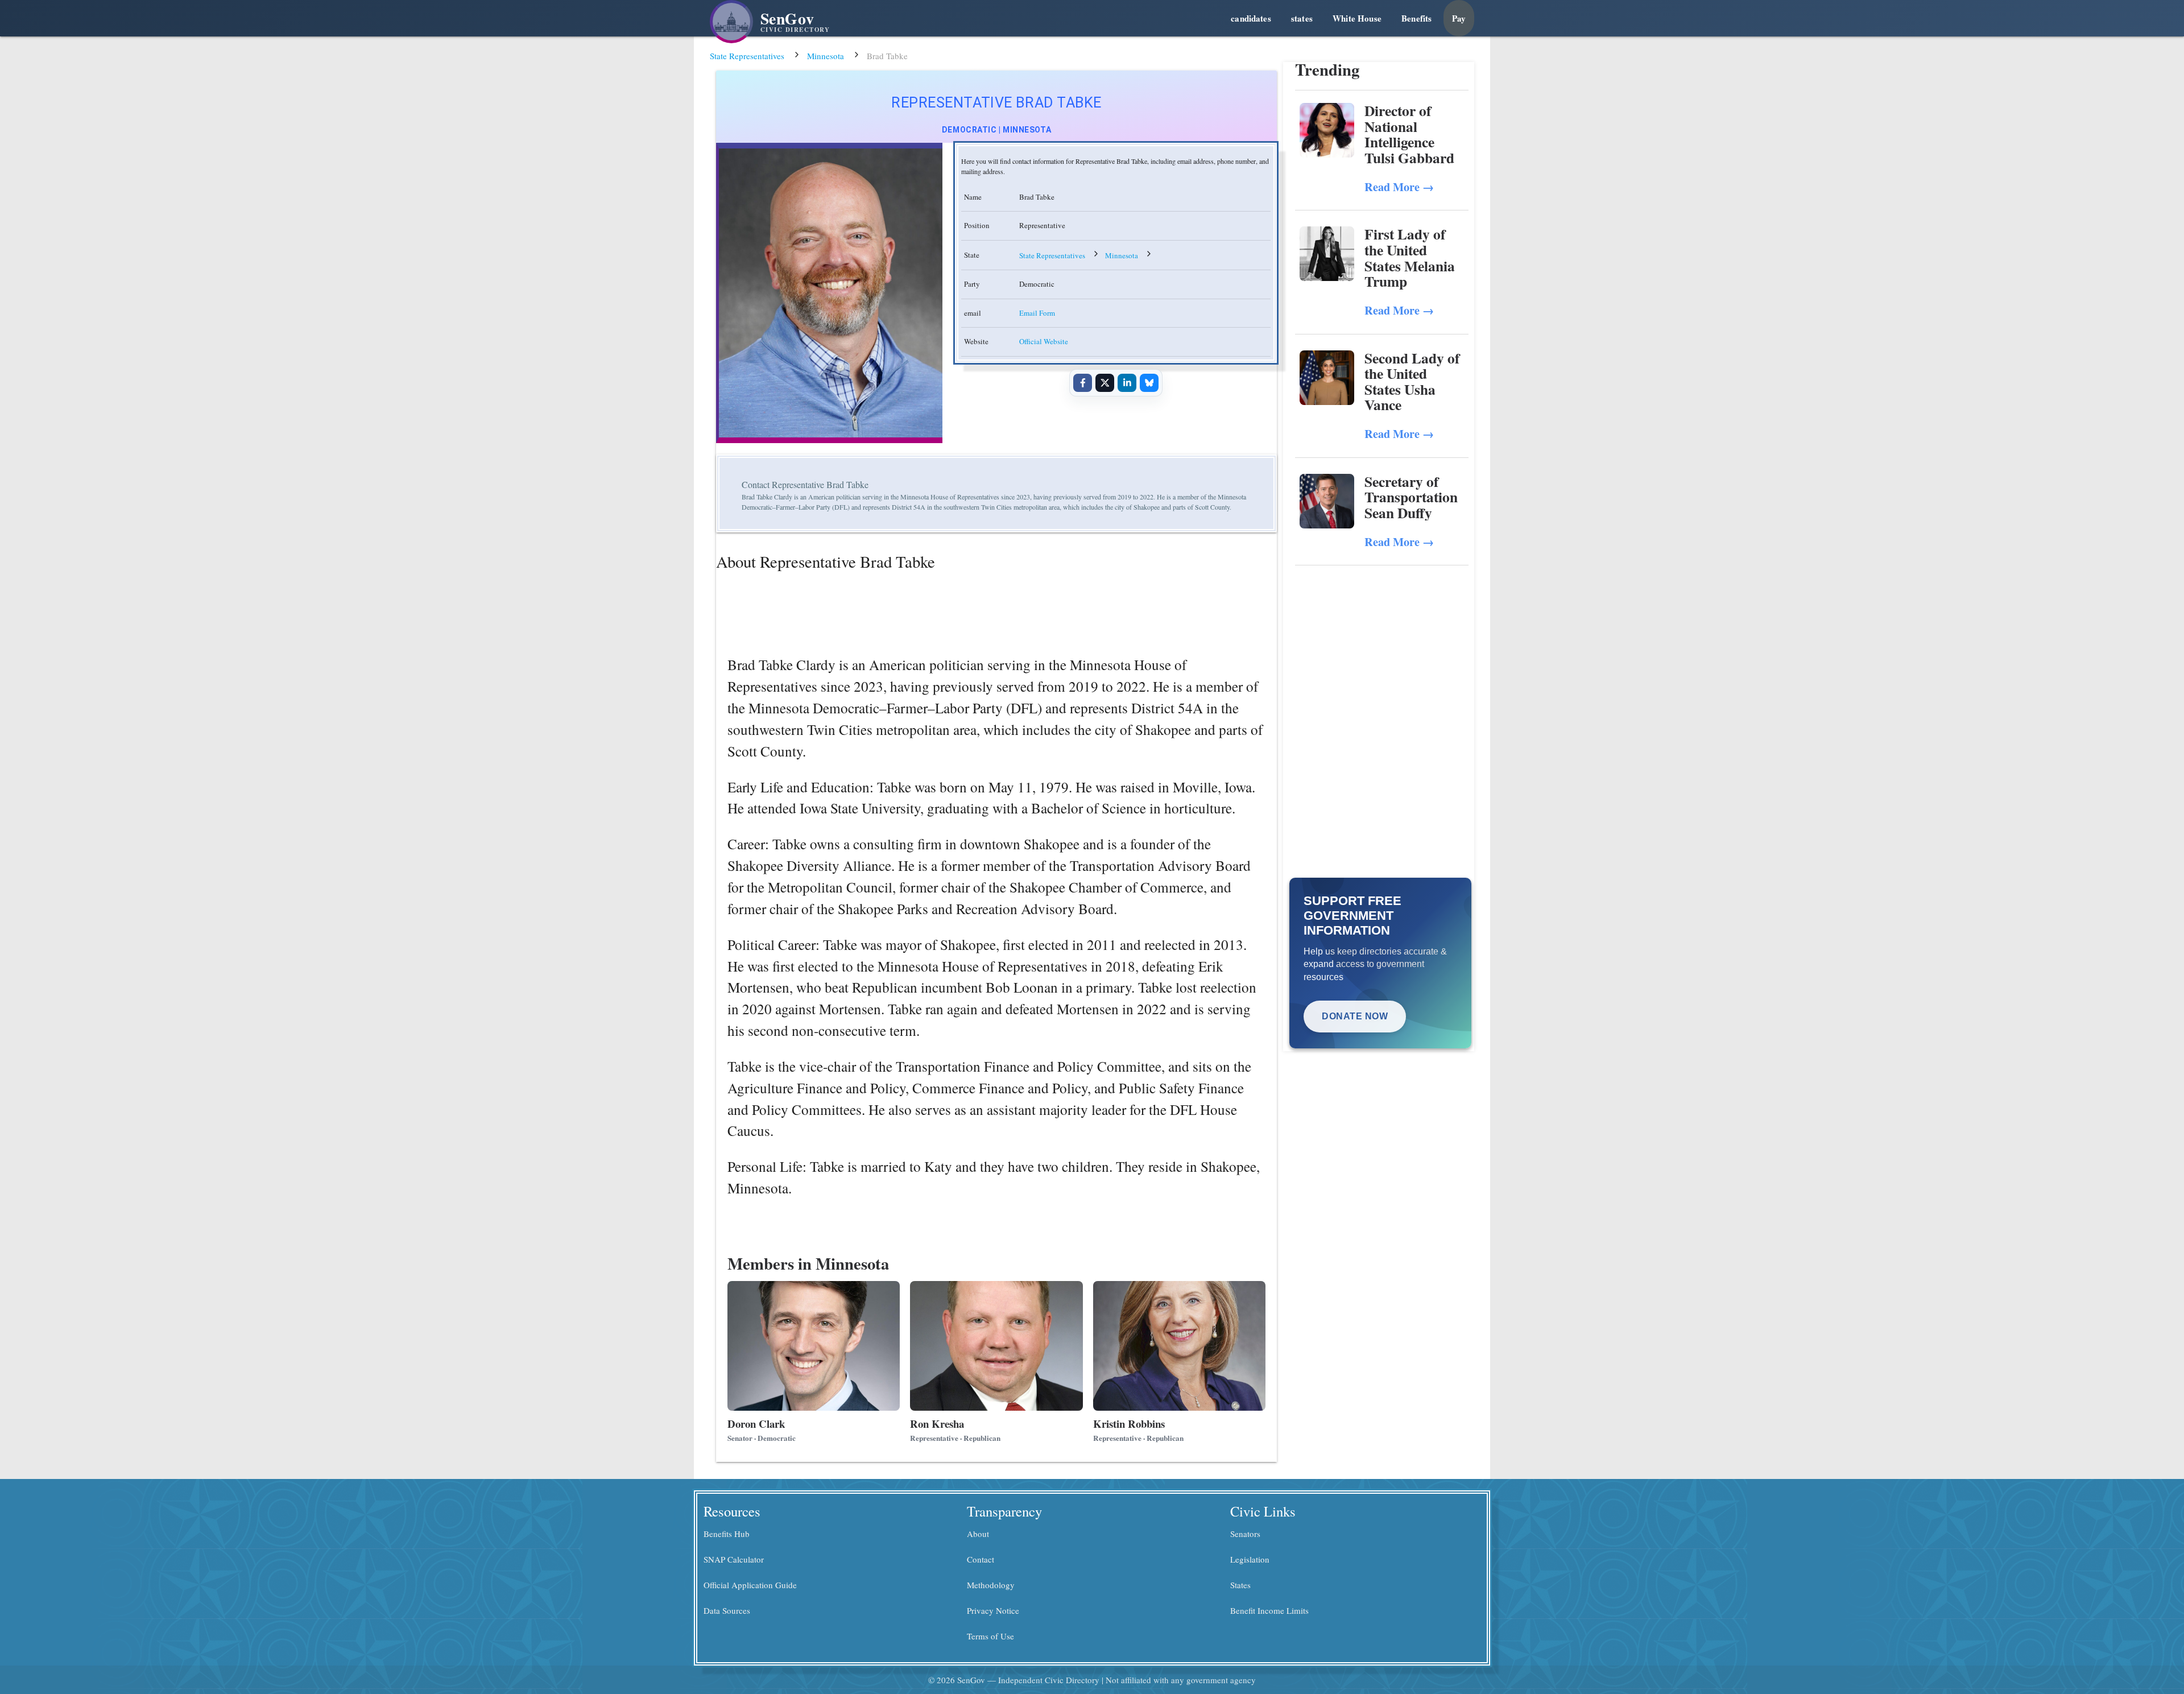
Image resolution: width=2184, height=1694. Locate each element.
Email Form (1037, 313)
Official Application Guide (750, 1585)
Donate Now (1355, 1016)
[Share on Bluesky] (1149, 383)
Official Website (1044, 341)
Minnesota (826, 56)
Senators (1245, 1534)
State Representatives (747, 56)
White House (1357, 18)
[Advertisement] (1382, 651)
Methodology (991, 1585)
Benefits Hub (727, 1534)
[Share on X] (1105, 383)
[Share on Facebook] (1082, 383)
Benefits (1416, 18)
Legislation (1250, 1559)
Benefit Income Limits (1269, 1610)
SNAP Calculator (734, 1559)
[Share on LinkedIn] (1127, 383)
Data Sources (727, 1610)
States (1240, 1585)
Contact (981, 1559)
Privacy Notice (993, 1610)
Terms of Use (990, 1636)
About (978, 1534)
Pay (1459, 18)
